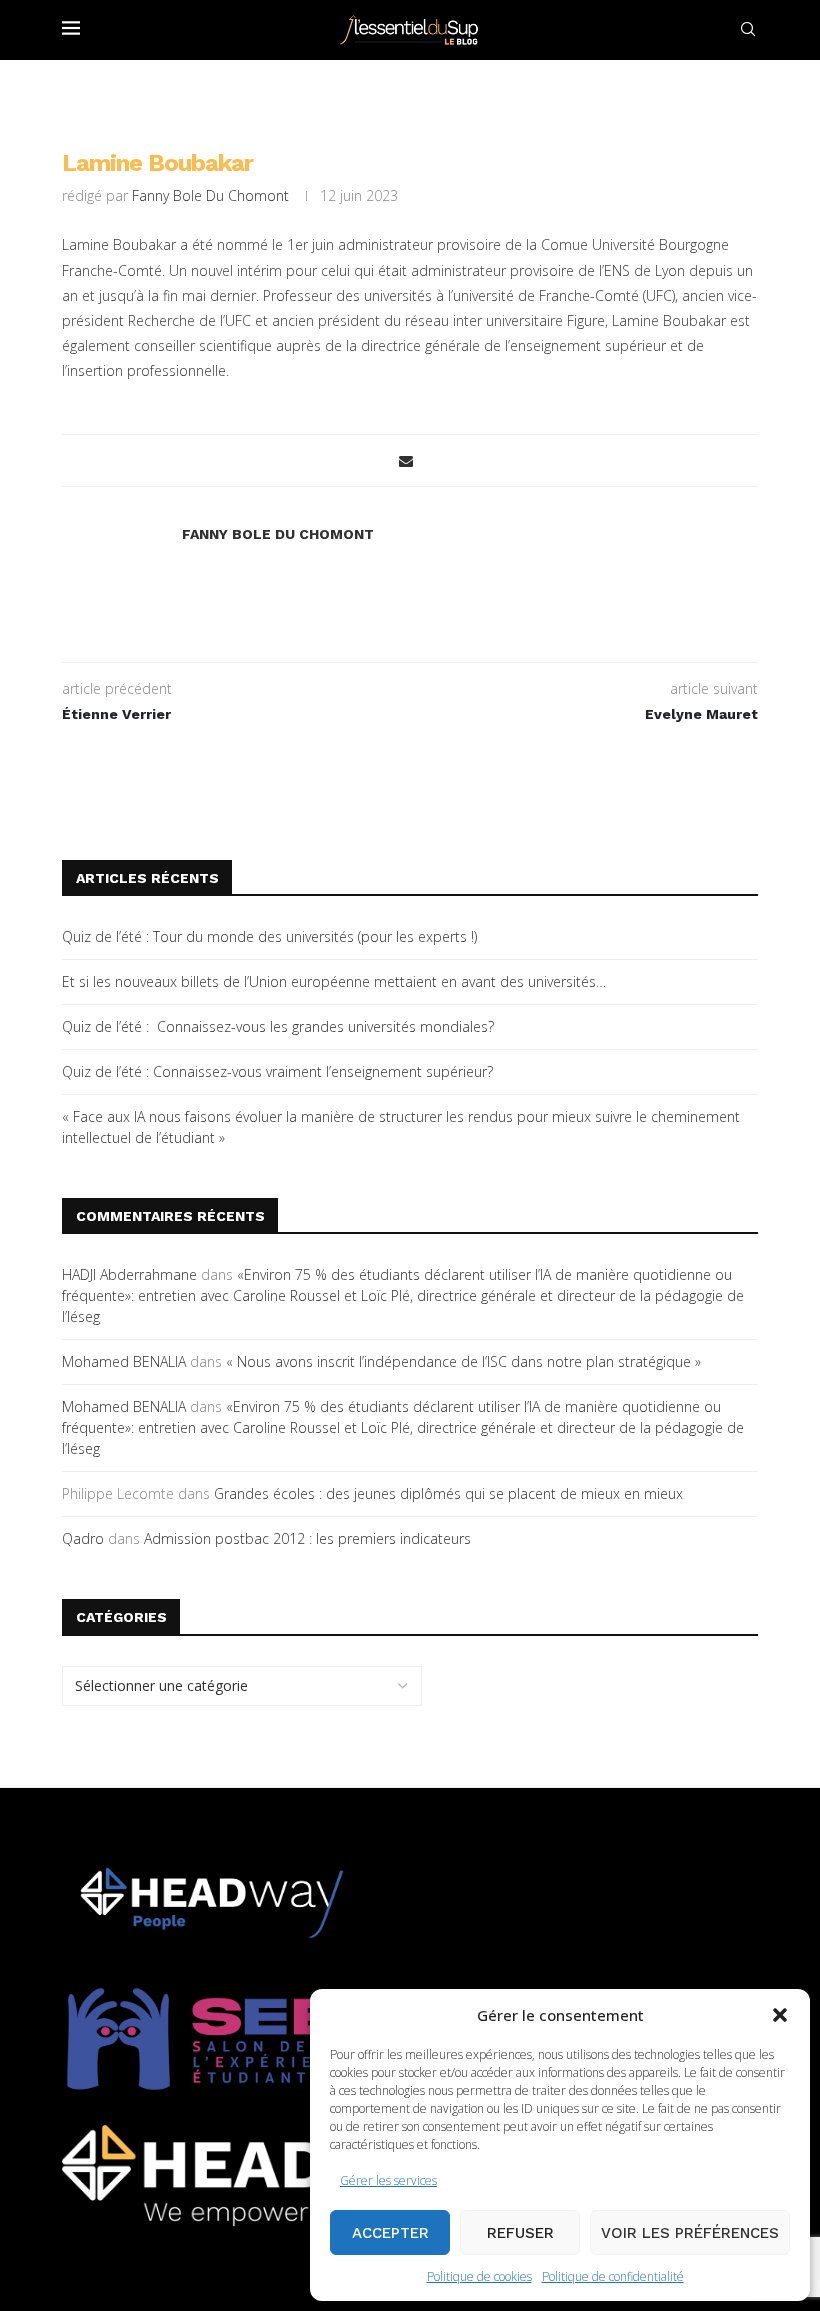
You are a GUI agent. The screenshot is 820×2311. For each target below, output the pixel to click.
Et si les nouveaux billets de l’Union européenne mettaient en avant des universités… (334, 981)
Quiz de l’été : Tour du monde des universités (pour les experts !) (269, 936)
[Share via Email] (406, 460)
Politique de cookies (479, 2276)
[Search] (748, 29)
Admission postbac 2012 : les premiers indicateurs (307, 1538)
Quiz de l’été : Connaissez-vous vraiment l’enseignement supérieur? (277, 1071)
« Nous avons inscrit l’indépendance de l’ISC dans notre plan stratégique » (463, 1361)
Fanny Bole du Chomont (210, 195)
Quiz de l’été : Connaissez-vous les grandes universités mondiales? (278, 1026)
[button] (780, 2015)
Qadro (83, 1538)
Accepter (390, 2233)
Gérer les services (388, 2180)
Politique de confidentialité (613, 2276)
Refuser (520, 2233)
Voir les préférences (690, 2233)
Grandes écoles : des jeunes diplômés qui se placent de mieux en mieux (448, 1493)
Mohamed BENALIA (124, 1361)
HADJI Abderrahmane (129, 1274)
